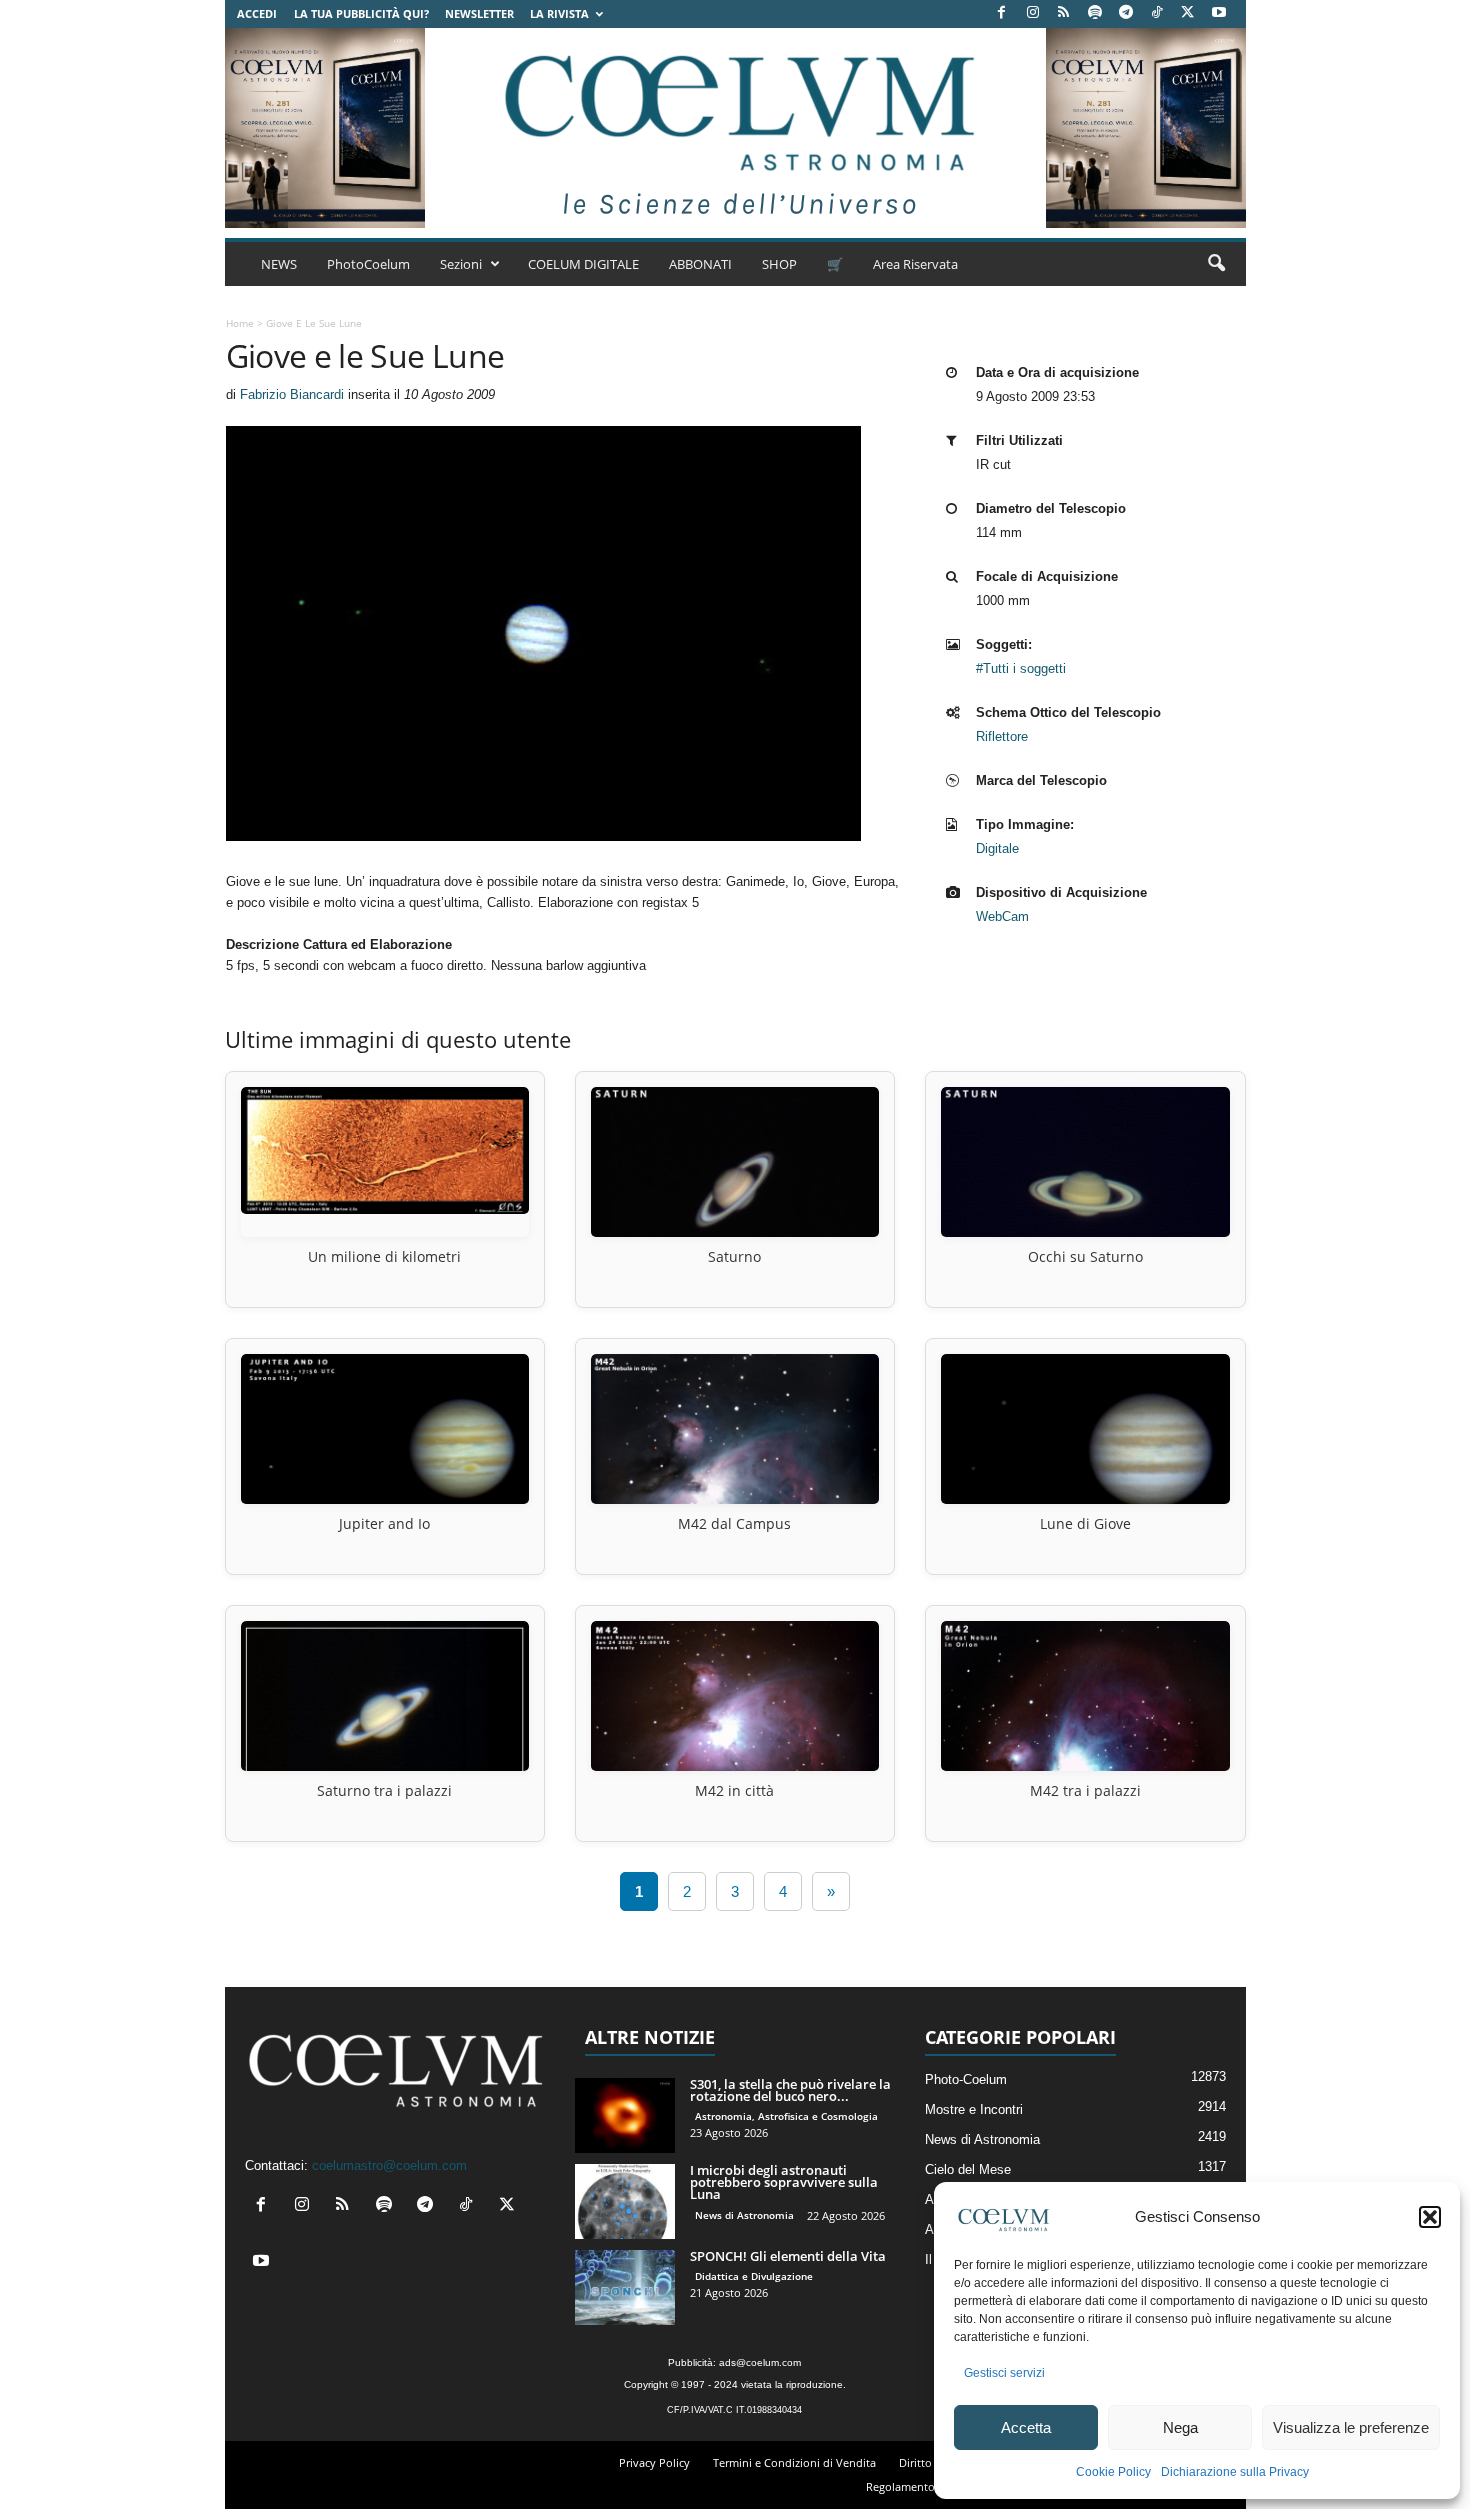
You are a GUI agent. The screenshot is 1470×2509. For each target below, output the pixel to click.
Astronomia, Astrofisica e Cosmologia (786, 2116)
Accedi (257, 13)
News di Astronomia (744, 2215)
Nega (1180, 2427)
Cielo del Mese (968, 2169)
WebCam (1002, 916)
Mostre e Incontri (974, 2109)
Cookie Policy (1113, 2472)
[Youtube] (1219, 13)
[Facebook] (1002, 13)
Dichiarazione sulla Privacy (1235, 2472)
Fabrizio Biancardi (292, 394)
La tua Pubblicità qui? (361, 13)
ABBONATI (700, 264)
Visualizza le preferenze (1351, 2427)
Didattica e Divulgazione (754, 2276)
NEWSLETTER (479, 13)
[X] (1188, 13)
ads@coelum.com (760, 2362)
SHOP (779, 264)
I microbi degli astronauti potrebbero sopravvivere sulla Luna (784, 2182)
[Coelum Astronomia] (735, 128)
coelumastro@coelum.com (389, 2165)
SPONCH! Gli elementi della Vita (788, 2256)
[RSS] (1064, 13)
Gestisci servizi (1004, 2373)
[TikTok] (1157, 13)
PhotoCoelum (368, 264)
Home (240, 323)
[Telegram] (1126, 13)
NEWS (279, 264)
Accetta (1026, 2427)
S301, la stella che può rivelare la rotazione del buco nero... (790, 2090)
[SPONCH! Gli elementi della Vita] (625, 2287)
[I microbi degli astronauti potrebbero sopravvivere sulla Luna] (625, 2201)
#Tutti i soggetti (1021, 668)
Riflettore (1002, 736)
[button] (1430, 2217)
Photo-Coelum (966, 2079)
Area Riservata (915, 264)
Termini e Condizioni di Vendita (794, 2462)
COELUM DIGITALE (583, 264)
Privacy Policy (654, 2462)
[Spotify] (1095, 13)
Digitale (997, 848)
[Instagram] (1033, 13)
